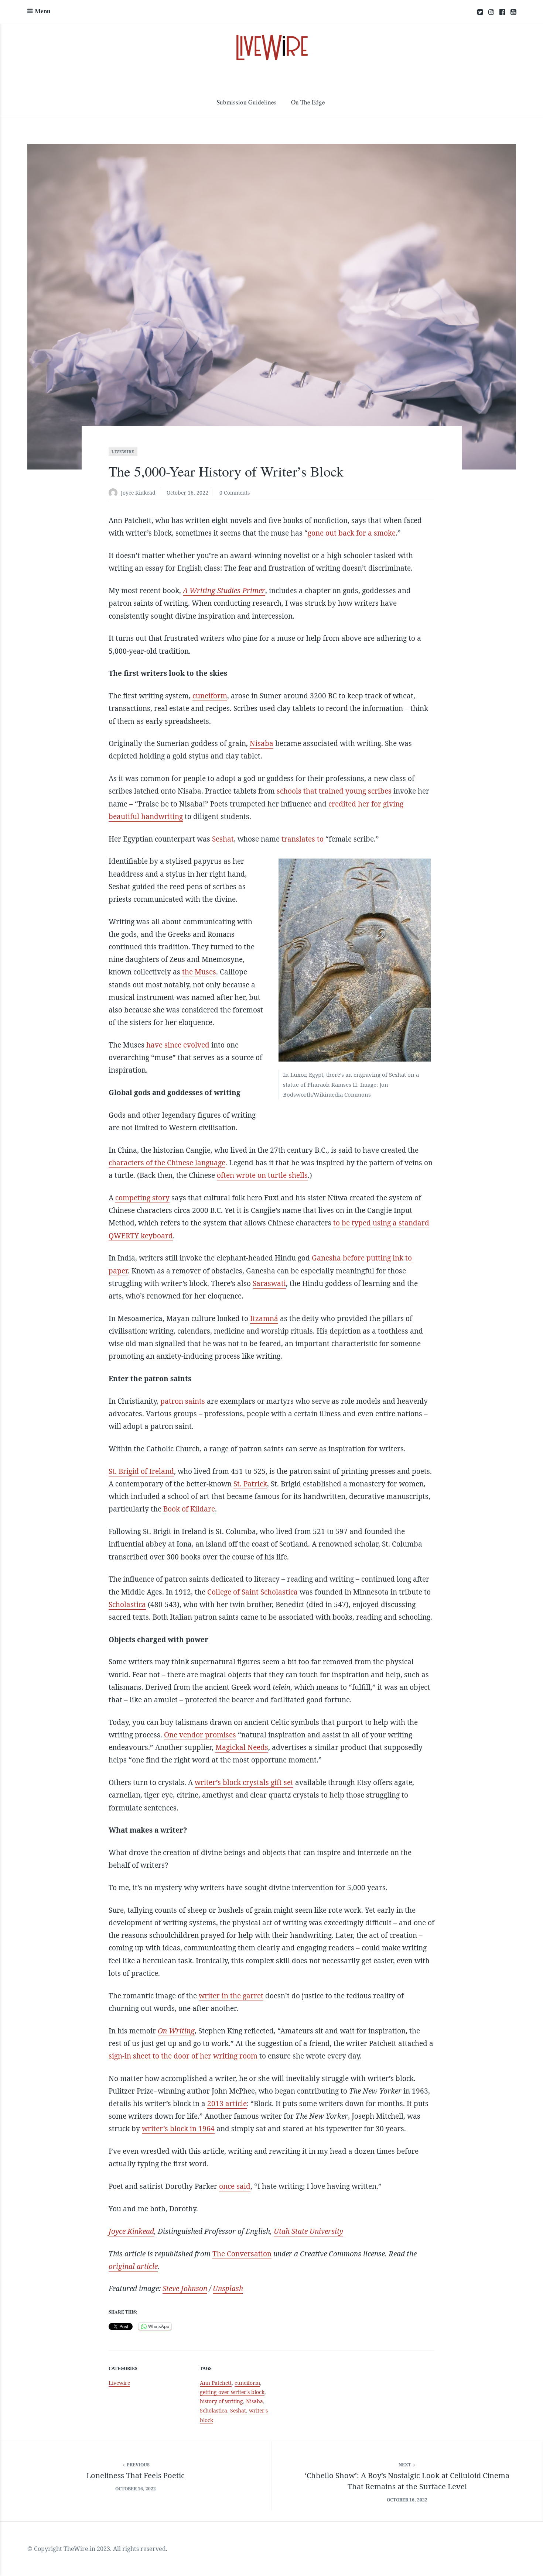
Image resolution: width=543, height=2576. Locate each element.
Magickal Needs (242, 1747)
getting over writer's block (232, 2392)
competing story (142, 1198)
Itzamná (264, 1318)
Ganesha (326, 1258)
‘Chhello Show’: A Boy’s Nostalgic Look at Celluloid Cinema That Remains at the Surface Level (407, 2481)
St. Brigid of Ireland (141, 1471)
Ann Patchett (216, 2383)
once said (235, 2186)
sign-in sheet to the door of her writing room (183, 2056)
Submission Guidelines (247, 102)
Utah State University (308, 2231)
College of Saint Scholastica (252, 1592)
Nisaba (262, 743)
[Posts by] (115, 493)
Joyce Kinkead (138, 493)
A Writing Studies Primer (224, 591)
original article (133, 2266)
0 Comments (235, 493)
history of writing (221, 2401)
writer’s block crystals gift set (244, 1782)
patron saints (183, 1401)
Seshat (223, 839)
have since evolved (178, 1045)
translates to (303, 839)
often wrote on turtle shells (262, 1175)
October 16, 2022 (187, 493)
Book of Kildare (189, 1509)
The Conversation (242, 2254)
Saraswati (269, 1283)
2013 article (227, 2104)
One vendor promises (200, 1735)
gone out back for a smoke (352, 533)
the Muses (199, 972)
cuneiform (210, 696)
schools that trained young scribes (334, 791)
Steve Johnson (185, 2288)
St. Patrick (250, 1484)
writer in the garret (231, 1996)
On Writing (176, 2031)
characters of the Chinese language (167, 1163)
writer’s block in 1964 (178, 2129)
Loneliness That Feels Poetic (136, 2475)
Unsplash (228, 2288)
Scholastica (127, 1605)
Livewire (123, 452)
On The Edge (308, 102)
